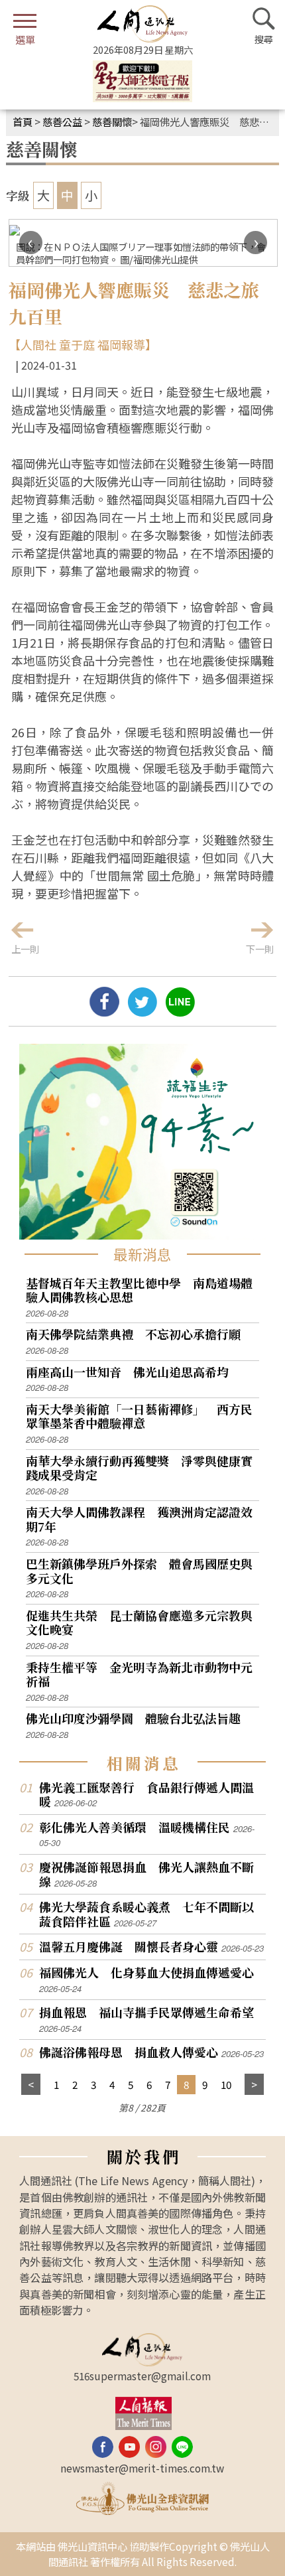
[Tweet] (142, 1011)
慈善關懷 (112, 121)
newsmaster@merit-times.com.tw (142, 2468)
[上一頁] (31, 2085)
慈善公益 (62, 121)
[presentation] (31, 243)
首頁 (23, 121)
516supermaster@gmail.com (142, 2376)
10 (226, 2084)
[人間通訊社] (142, 24)
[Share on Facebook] (104, 1011)
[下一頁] (254, 2085)
